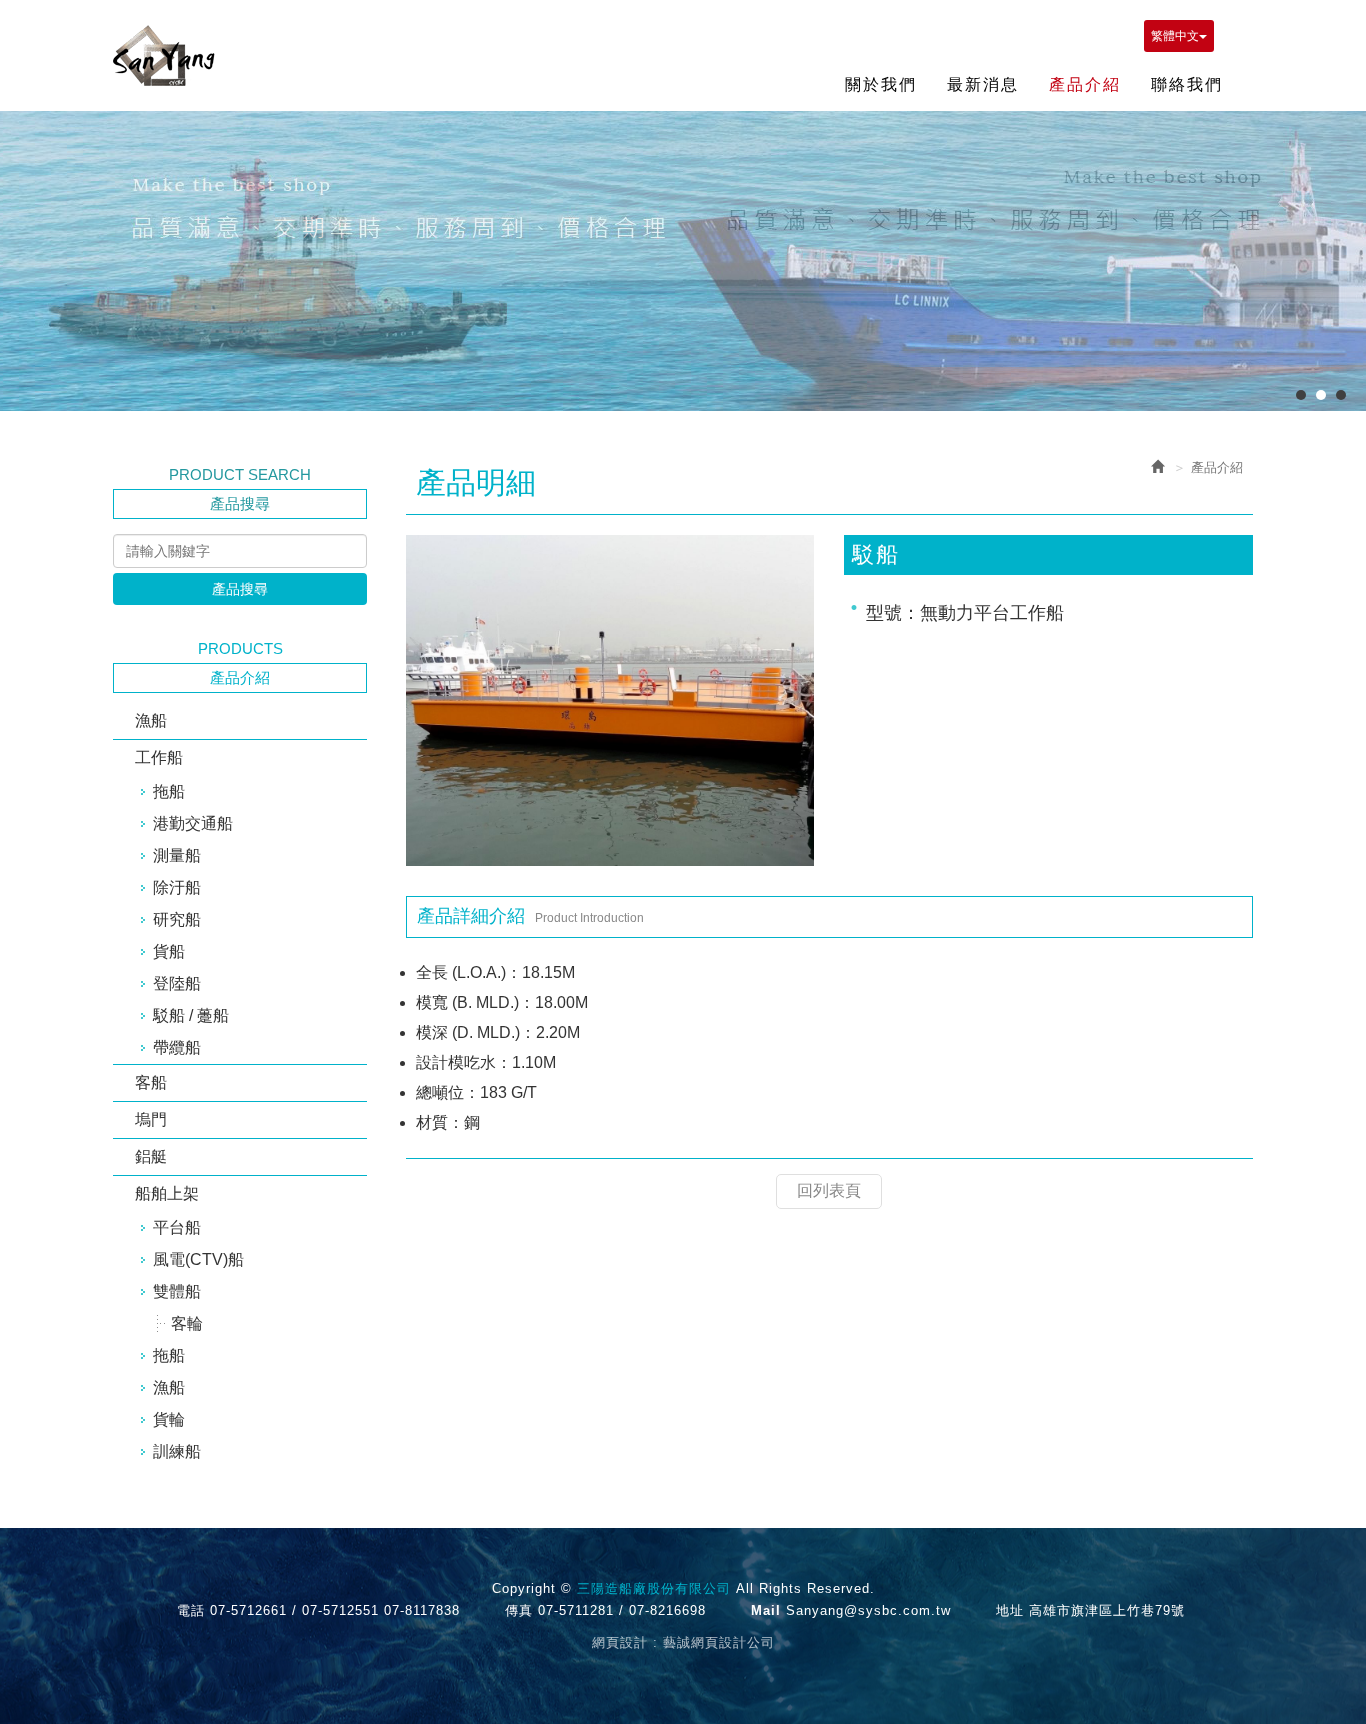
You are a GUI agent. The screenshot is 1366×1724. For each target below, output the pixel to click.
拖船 (169, 791)
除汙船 (177, 887)
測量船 (177, 855)
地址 (1010, 1610)
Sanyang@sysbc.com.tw (868, 1610)
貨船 (169, 951)
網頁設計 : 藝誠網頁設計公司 (683, 1642)
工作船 (159, 757)
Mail (766, 1610)
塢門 (151, 1119)
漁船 (151, 720)
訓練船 (177, 1451)
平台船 (177, 1227)
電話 (191, 1610)
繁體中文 (1175, 36)
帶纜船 (177, 1047)
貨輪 (169, 1419)
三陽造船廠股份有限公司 (164, 55)
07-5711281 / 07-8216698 (622, 1610)
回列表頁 (829, 1190)
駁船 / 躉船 (191, 1015)
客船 (151, 1082)
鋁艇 (151, 1156)
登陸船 (177, 983)
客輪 (187, 1323)
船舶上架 (167, 1193)
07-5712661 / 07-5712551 (294, 1610)
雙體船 (177, 1291)
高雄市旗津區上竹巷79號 (1107, 1610)
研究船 (177, 919)
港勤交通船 (193, 823)
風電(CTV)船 (198, 1259)
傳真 (519, 1610)
